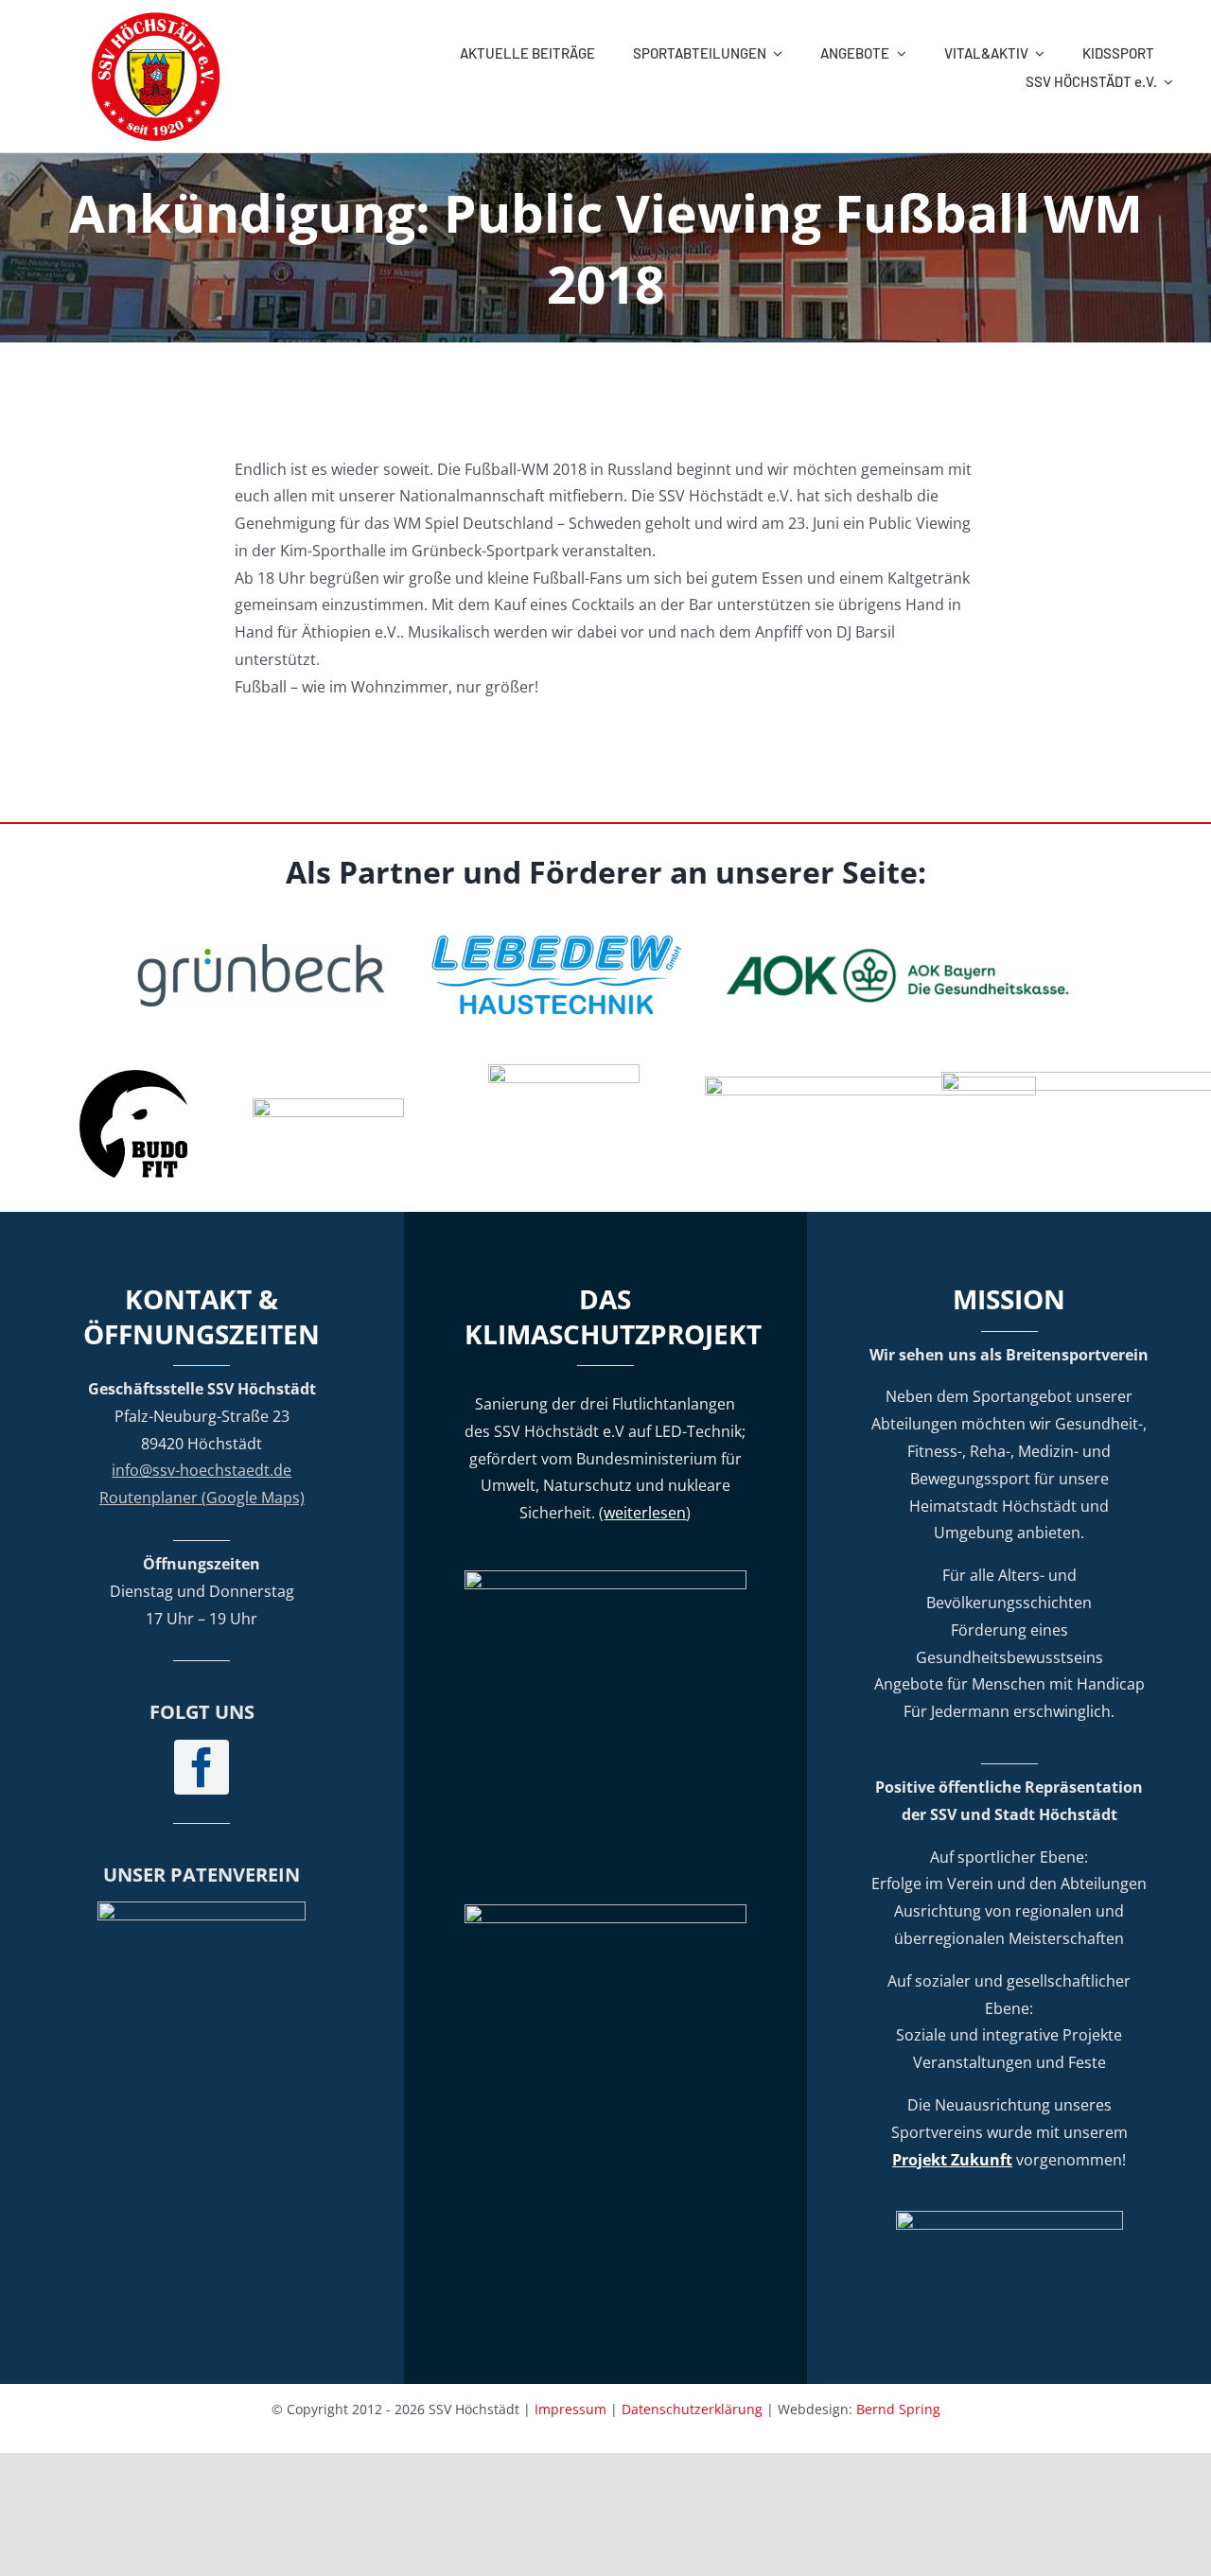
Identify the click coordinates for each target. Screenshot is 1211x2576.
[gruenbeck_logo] (261, 952)
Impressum (570, 2409)
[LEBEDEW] (556, 933)
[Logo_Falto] (870, 1084)
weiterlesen (645, 1513)
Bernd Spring (898, 2409)
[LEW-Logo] (328, 1106)
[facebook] (202, 1767)
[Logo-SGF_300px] (202, 1909)
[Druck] (564, 1072)
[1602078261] (133, 1078)
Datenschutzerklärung (692, 2409)
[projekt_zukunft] (1009, 2218)
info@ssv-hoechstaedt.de (202, 1470)
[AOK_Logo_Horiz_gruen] (901, 953)
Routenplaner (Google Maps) (202, 1498)
